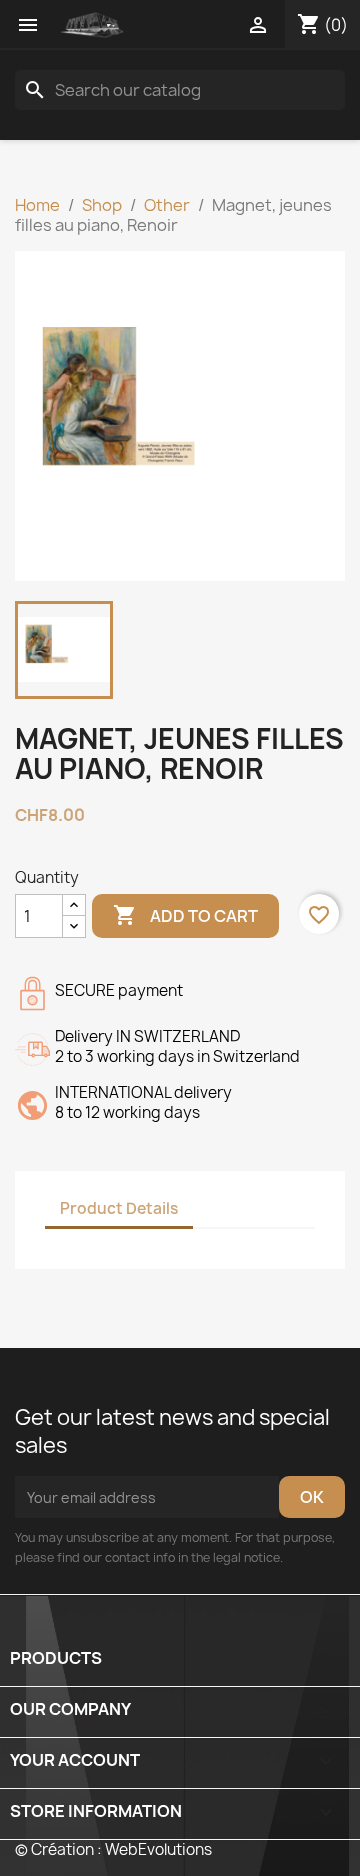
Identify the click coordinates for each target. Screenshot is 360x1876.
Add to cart (185, 915)
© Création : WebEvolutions (113, 1849)
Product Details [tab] (119, 1208)
